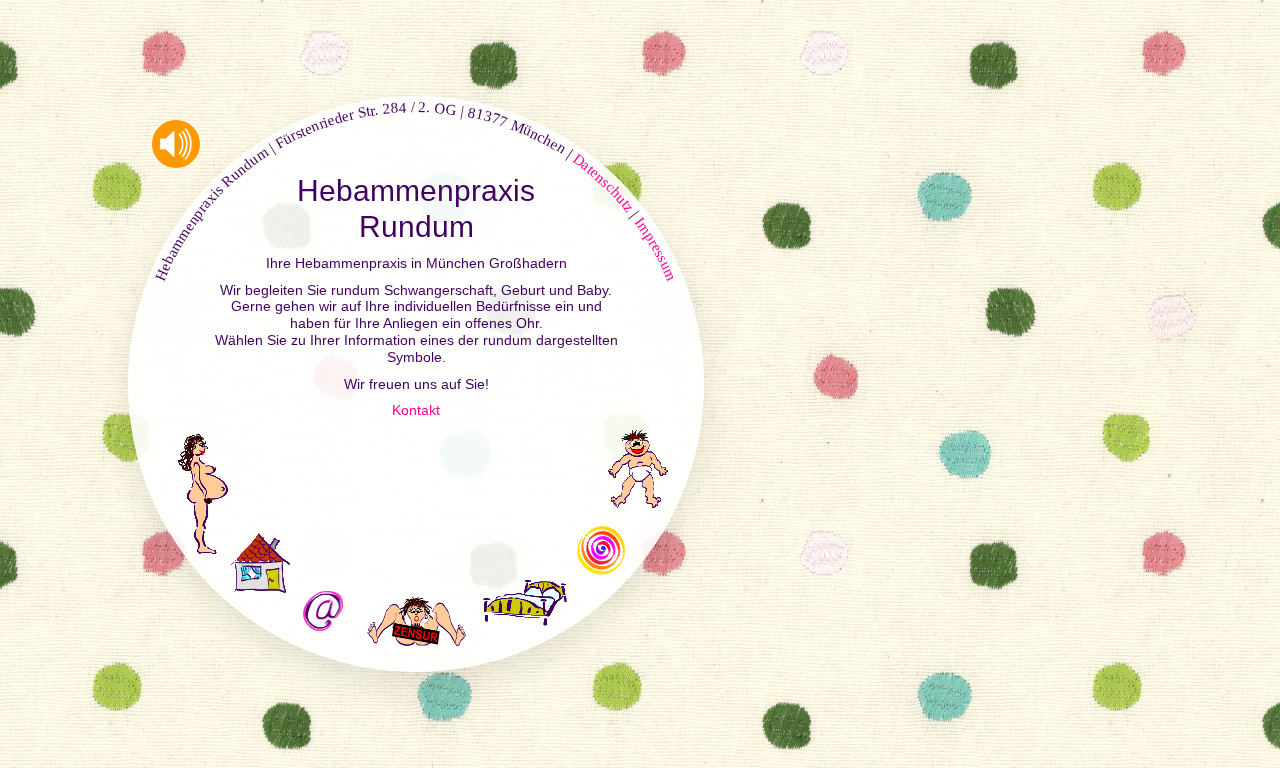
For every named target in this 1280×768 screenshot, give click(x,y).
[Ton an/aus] (176, 144)
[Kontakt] (323, 611)
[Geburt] (416, 613)
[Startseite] (260, 563)
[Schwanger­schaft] (203, 494)
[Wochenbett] (525, 601)
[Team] (601, 550)
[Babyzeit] (638, 469)
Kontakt (416, 410)
